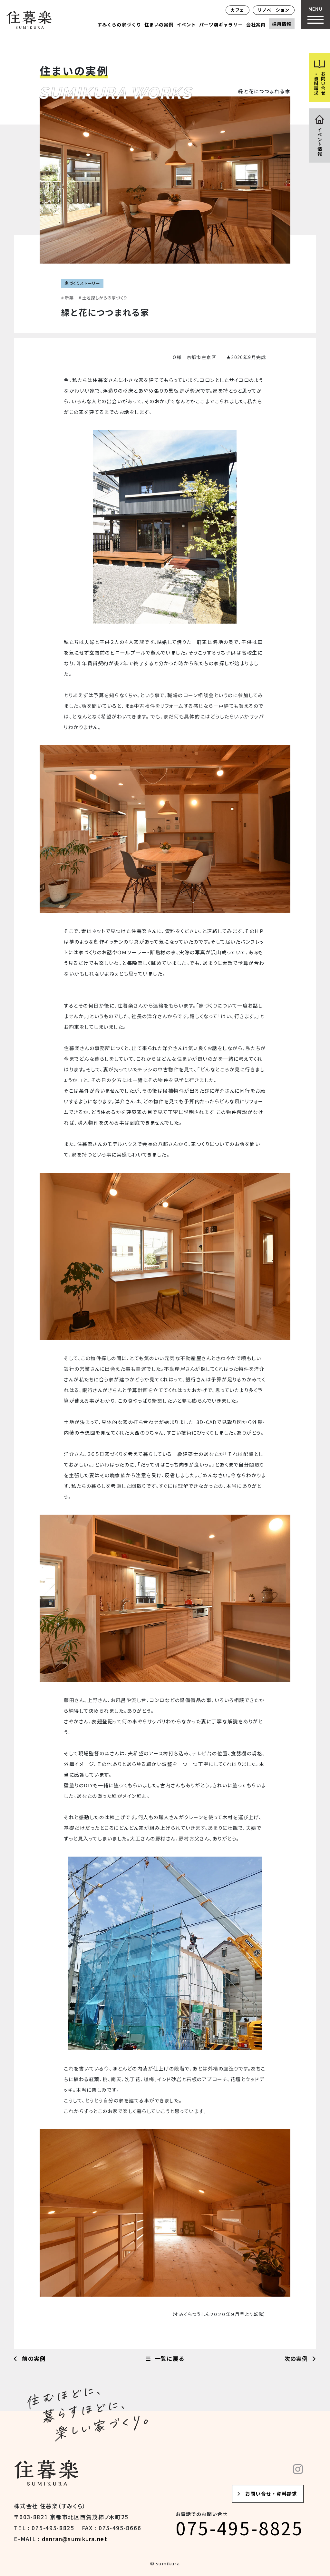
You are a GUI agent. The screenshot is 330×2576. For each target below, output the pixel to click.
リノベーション (274, 10)
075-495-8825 (240, 2528)
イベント (186, 25)
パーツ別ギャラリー (221, 25)
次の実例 (297, 2358)
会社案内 (256, 25)
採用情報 (282, 24)
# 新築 (68, 298)
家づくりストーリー (82, 283)
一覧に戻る (169, 2358)
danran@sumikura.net (75, 2539)
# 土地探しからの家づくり (103, 298)
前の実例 (33, 2358)
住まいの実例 (159, 25)
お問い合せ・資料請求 (271, 2494)
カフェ (238, 10)
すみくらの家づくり (119, 25)
